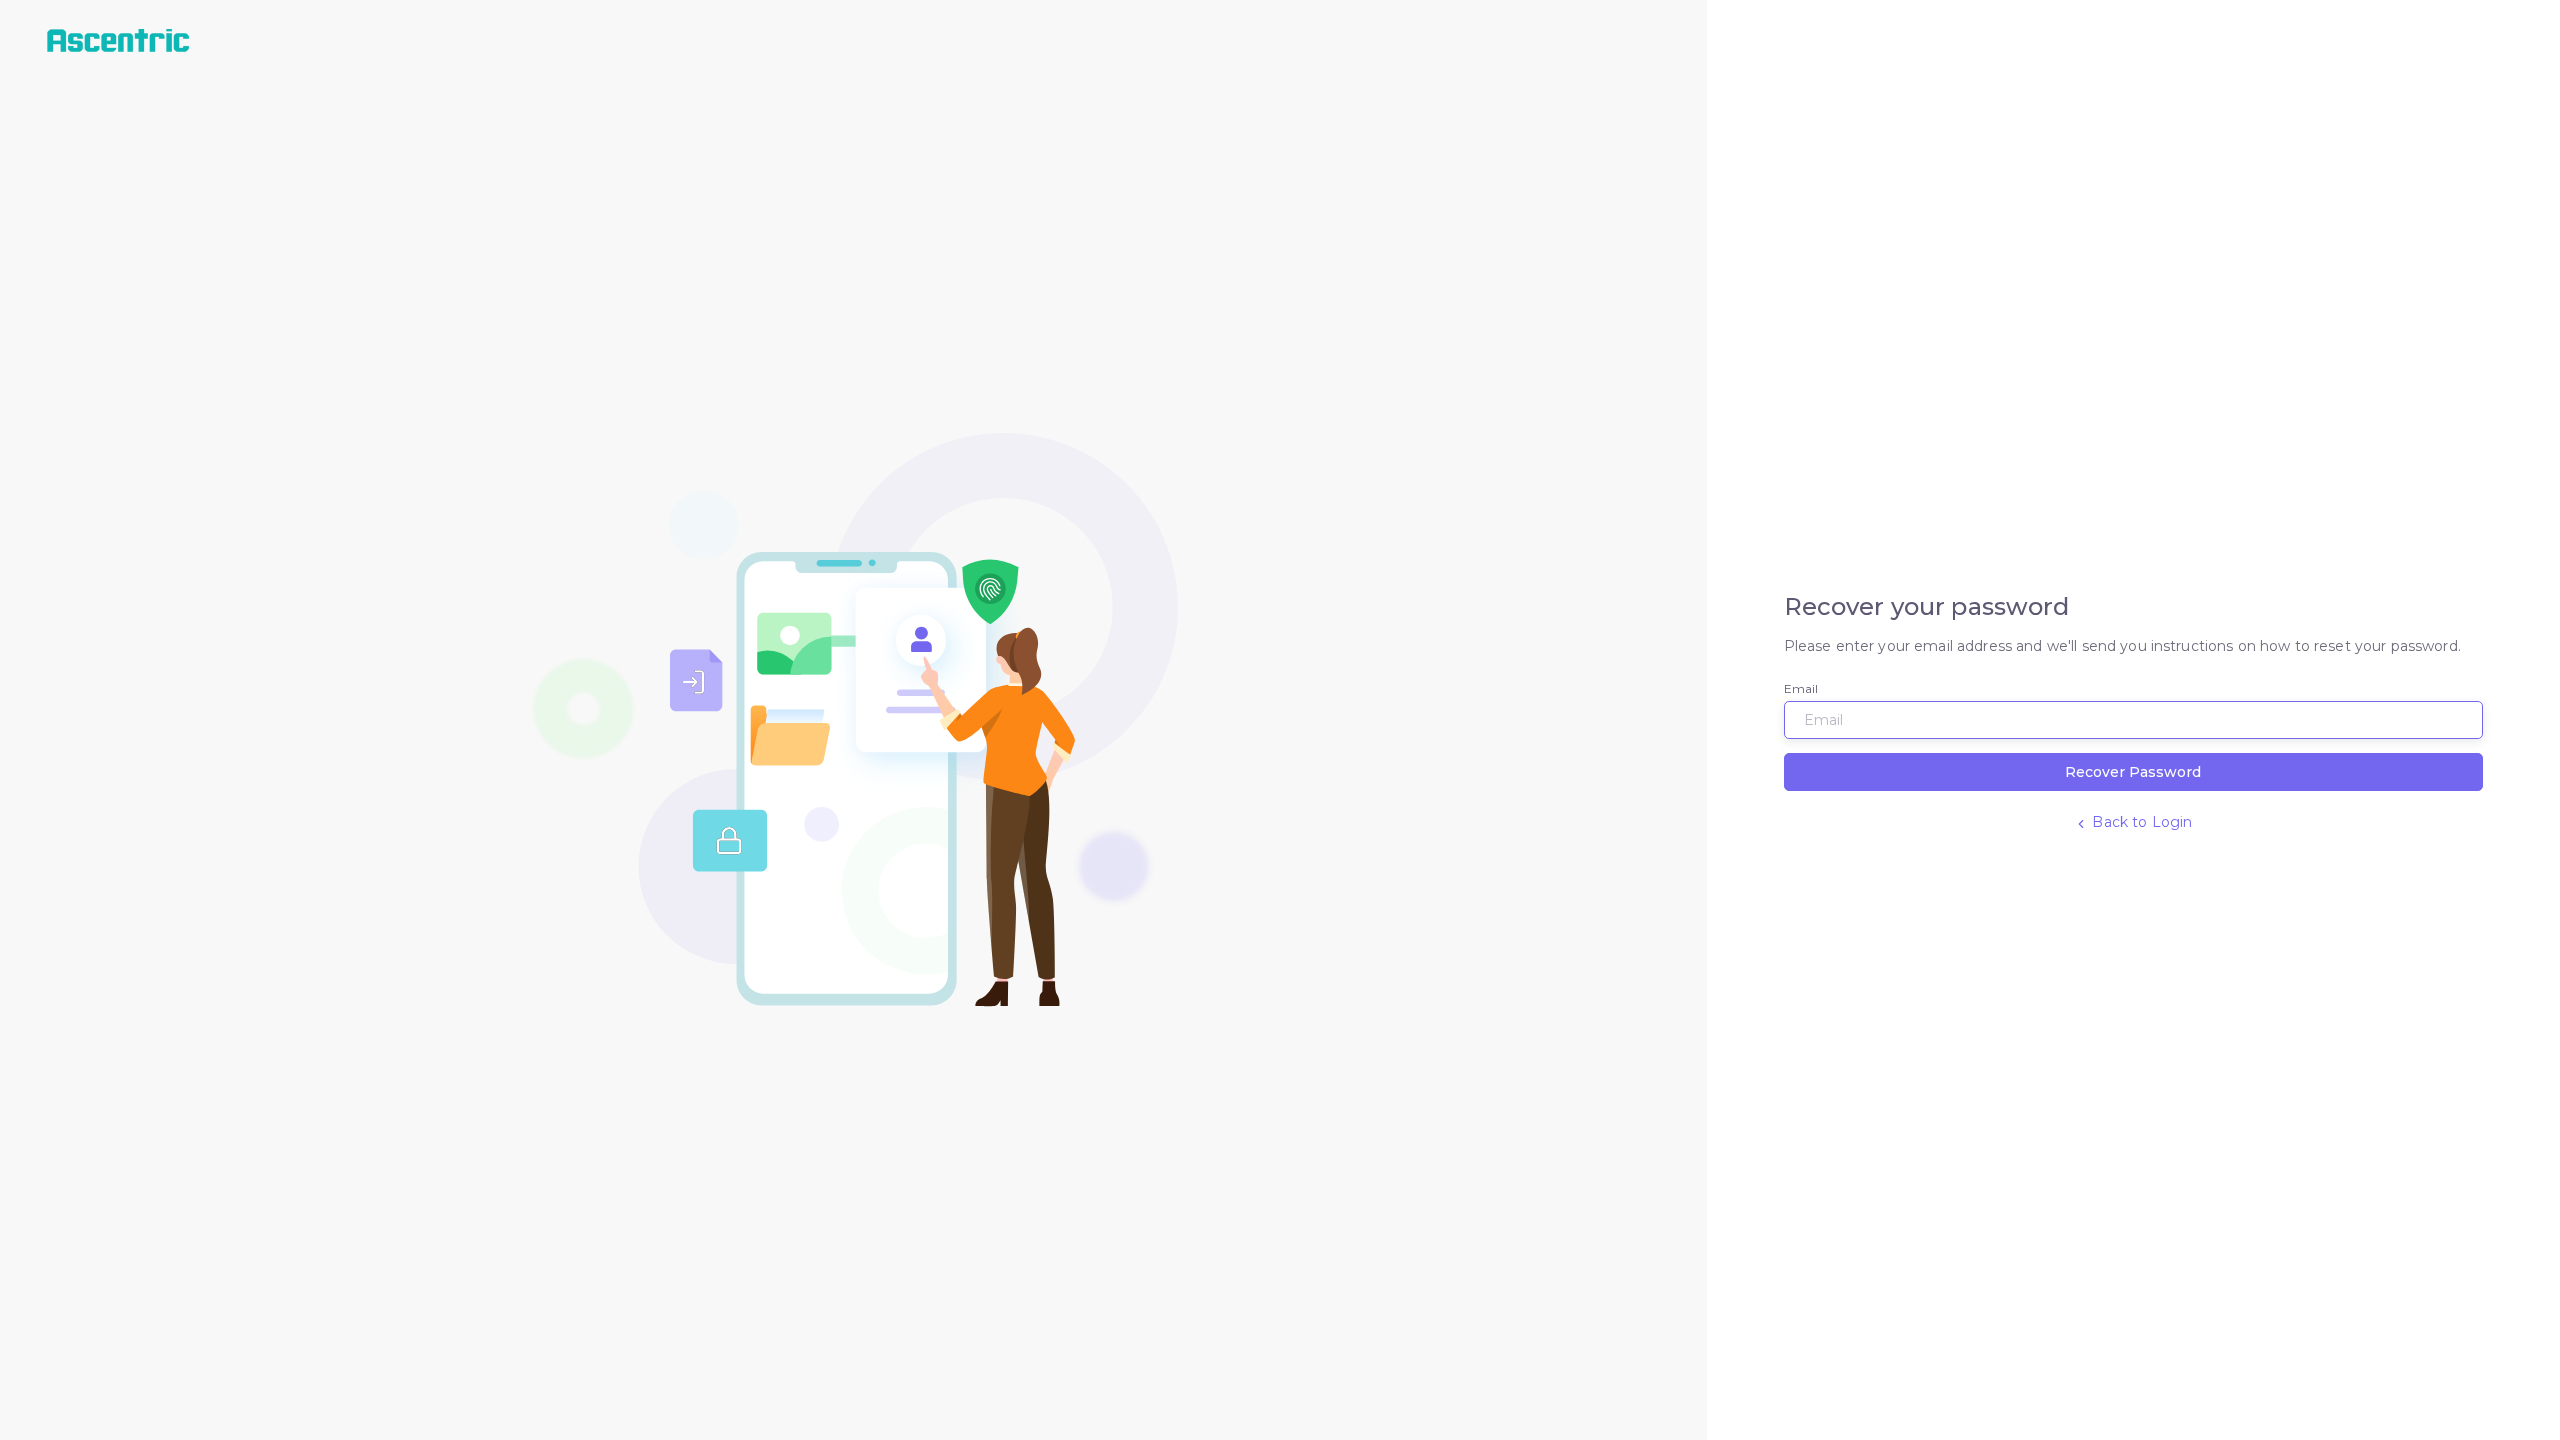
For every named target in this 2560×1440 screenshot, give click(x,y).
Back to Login (2140, 822)
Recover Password (2133, 772)
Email (1801, 688)
